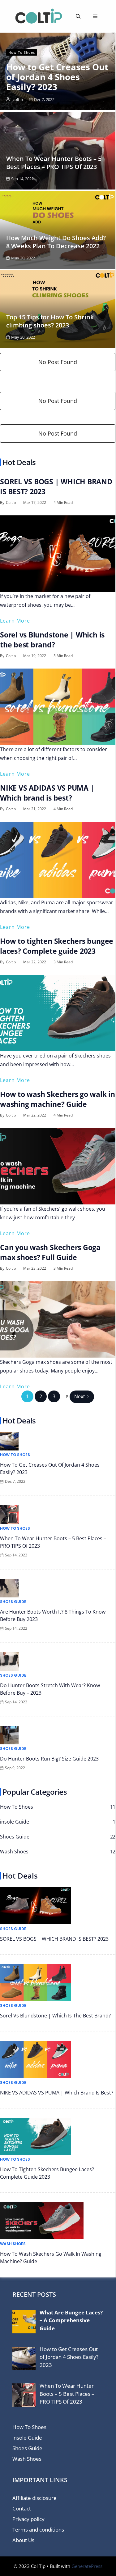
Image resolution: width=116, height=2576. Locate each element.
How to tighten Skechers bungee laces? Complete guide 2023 (57, 946)
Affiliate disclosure (34, 2498)
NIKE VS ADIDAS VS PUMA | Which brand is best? (47, 793)
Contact (22, 2508)
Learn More (15, 621)
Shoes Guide (13, 1602)
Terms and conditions (38, 2530)
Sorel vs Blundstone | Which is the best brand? (52, 640)
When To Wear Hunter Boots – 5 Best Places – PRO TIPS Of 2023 (54, 163)
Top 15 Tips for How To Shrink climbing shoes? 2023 (50, 321)
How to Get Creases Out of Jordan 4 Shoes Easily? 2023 (57, 77)
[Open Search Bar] (78, 16)
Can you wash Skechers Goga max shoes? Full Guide (50, 1252)
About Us (23, 2540)
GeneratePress (87, 2566)
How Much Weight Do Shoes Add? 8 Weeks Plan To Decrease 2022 (56, 242)
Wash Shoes (13, 2244)
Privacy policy (28, 2519)
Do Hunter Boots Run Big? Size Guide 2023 (49, 1759)
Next (80, 1396)
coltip (18, 99)
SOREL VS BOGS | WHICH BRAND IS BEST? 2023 (54, 1939)
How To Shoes (22, 52)
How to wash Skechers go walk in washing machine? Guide (58, 1099)
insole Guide (27, 2438)
